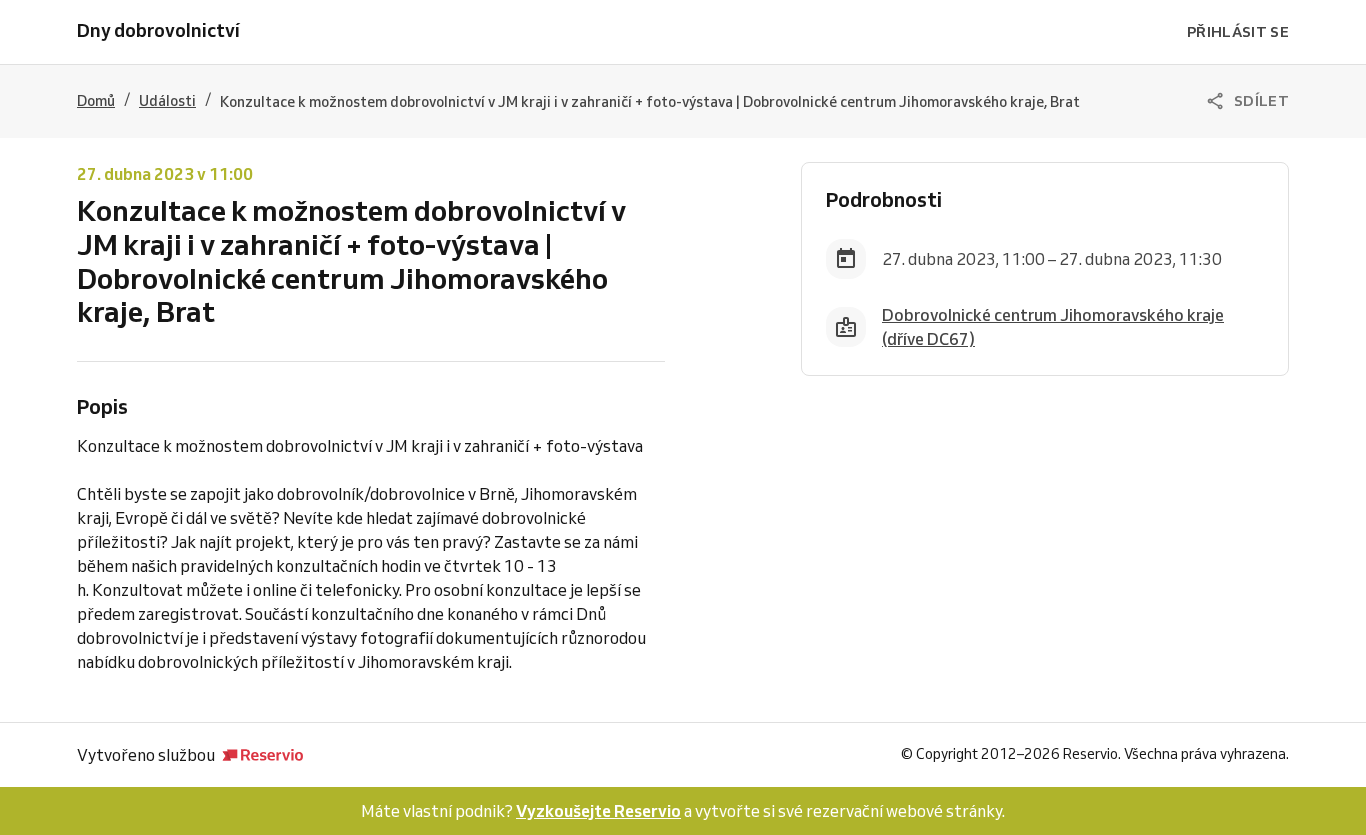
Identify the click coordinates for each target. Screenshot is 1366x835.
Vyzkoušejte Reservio (598, 811)
